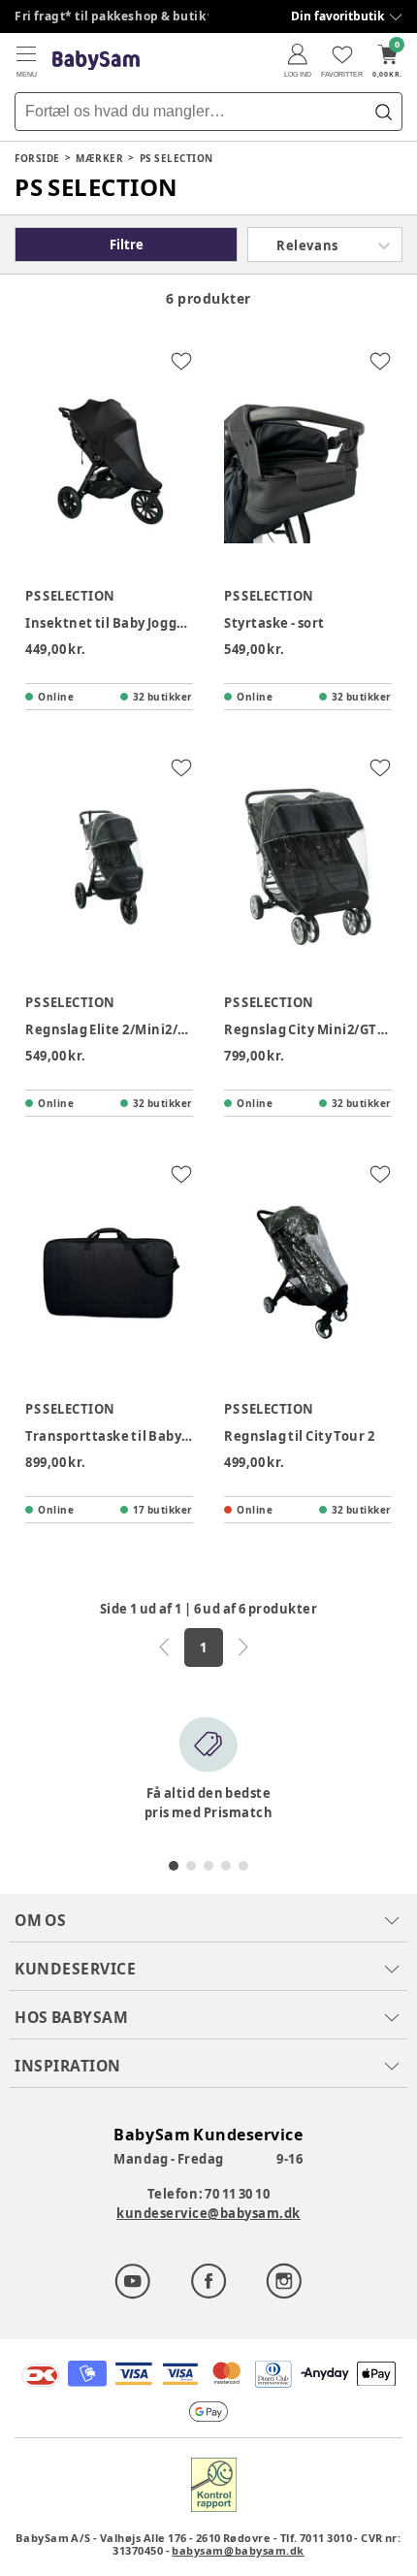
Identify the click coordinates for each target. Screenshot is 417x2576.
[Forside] (96, 61)
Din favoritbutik (337, 16)
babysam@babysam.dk (238, 2550)
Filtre (127, 245)
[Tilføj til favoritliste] (181, 361)
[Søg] (383, 112)
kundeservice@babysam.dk (208, 2213)
